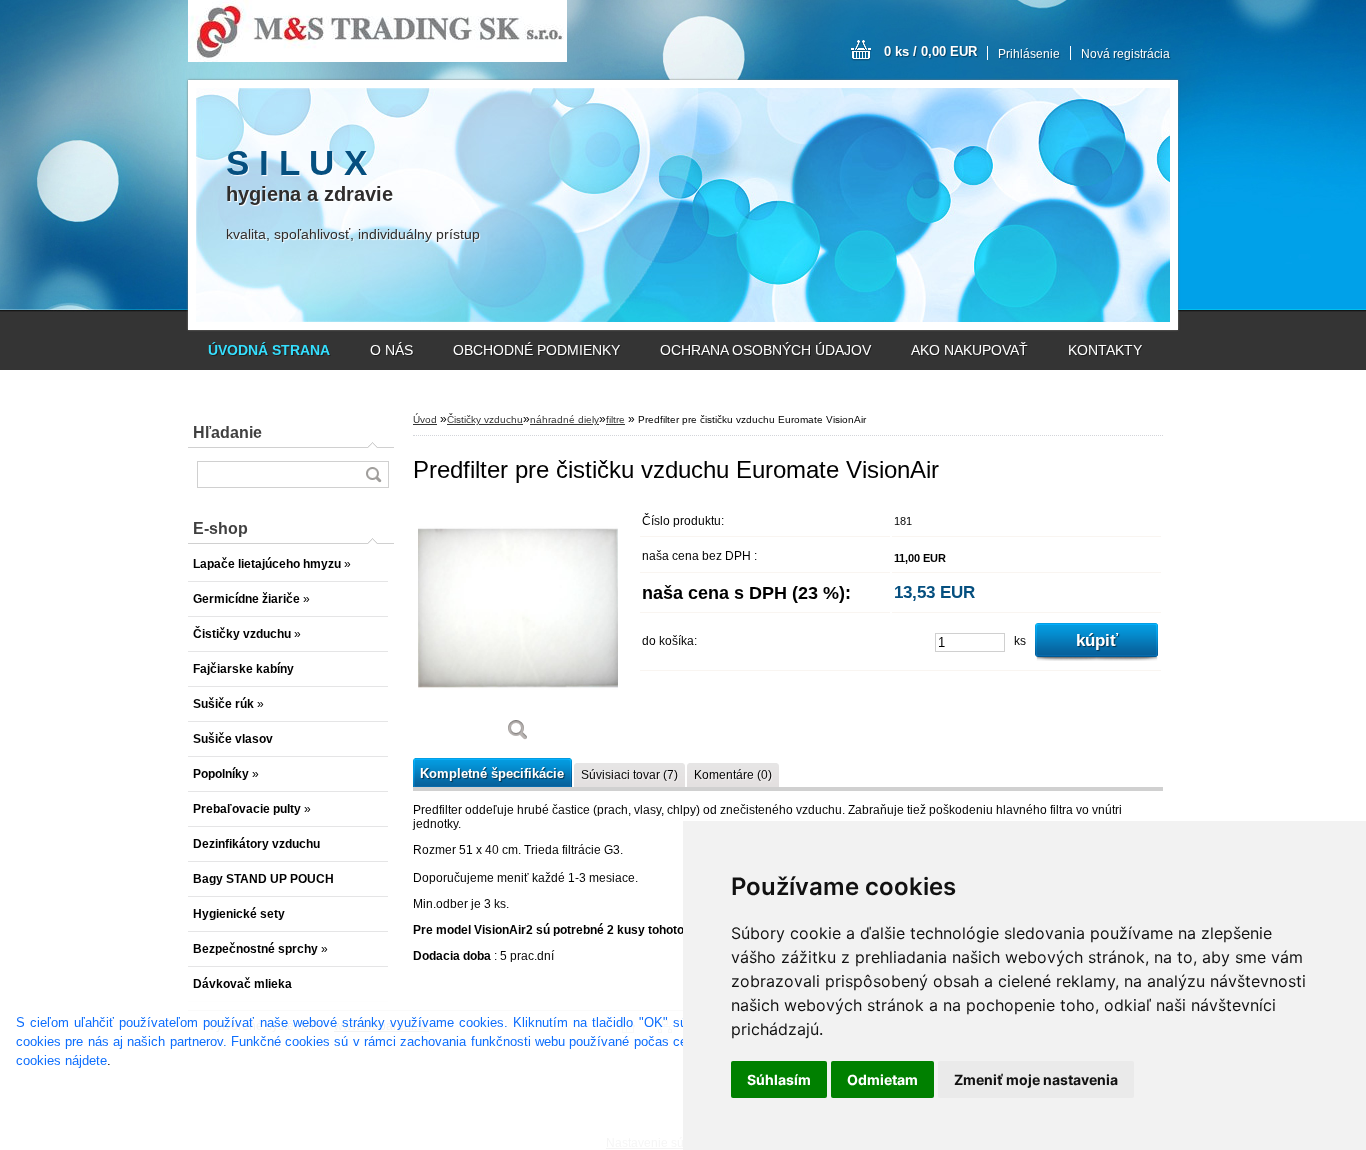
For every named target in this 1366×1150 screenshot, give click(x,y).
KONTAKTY (1105, 350)
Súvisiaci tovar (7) (629, 775)
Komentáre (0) (733, 775)
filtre (615, 419)
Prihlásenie (1029, 54)
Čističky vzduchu (485, 419)
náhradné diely (564, 419)
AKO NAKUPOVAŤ (969, 350)
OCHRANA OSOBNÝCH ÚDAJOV (765, 350)
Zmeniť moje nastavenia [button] (1036, 1079)
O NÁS (391, 350)
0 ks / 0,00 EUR (930, 51)
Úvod (425, 419)
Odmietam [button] (882, 1079)
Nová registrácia (1125, 54)
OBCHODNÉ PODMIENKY (536, 350)
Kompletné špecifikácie (492, 773)
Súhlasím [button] (779, 1079)
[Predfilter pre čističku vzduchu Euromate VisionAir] (518, 629)
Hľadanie (227, 432)
